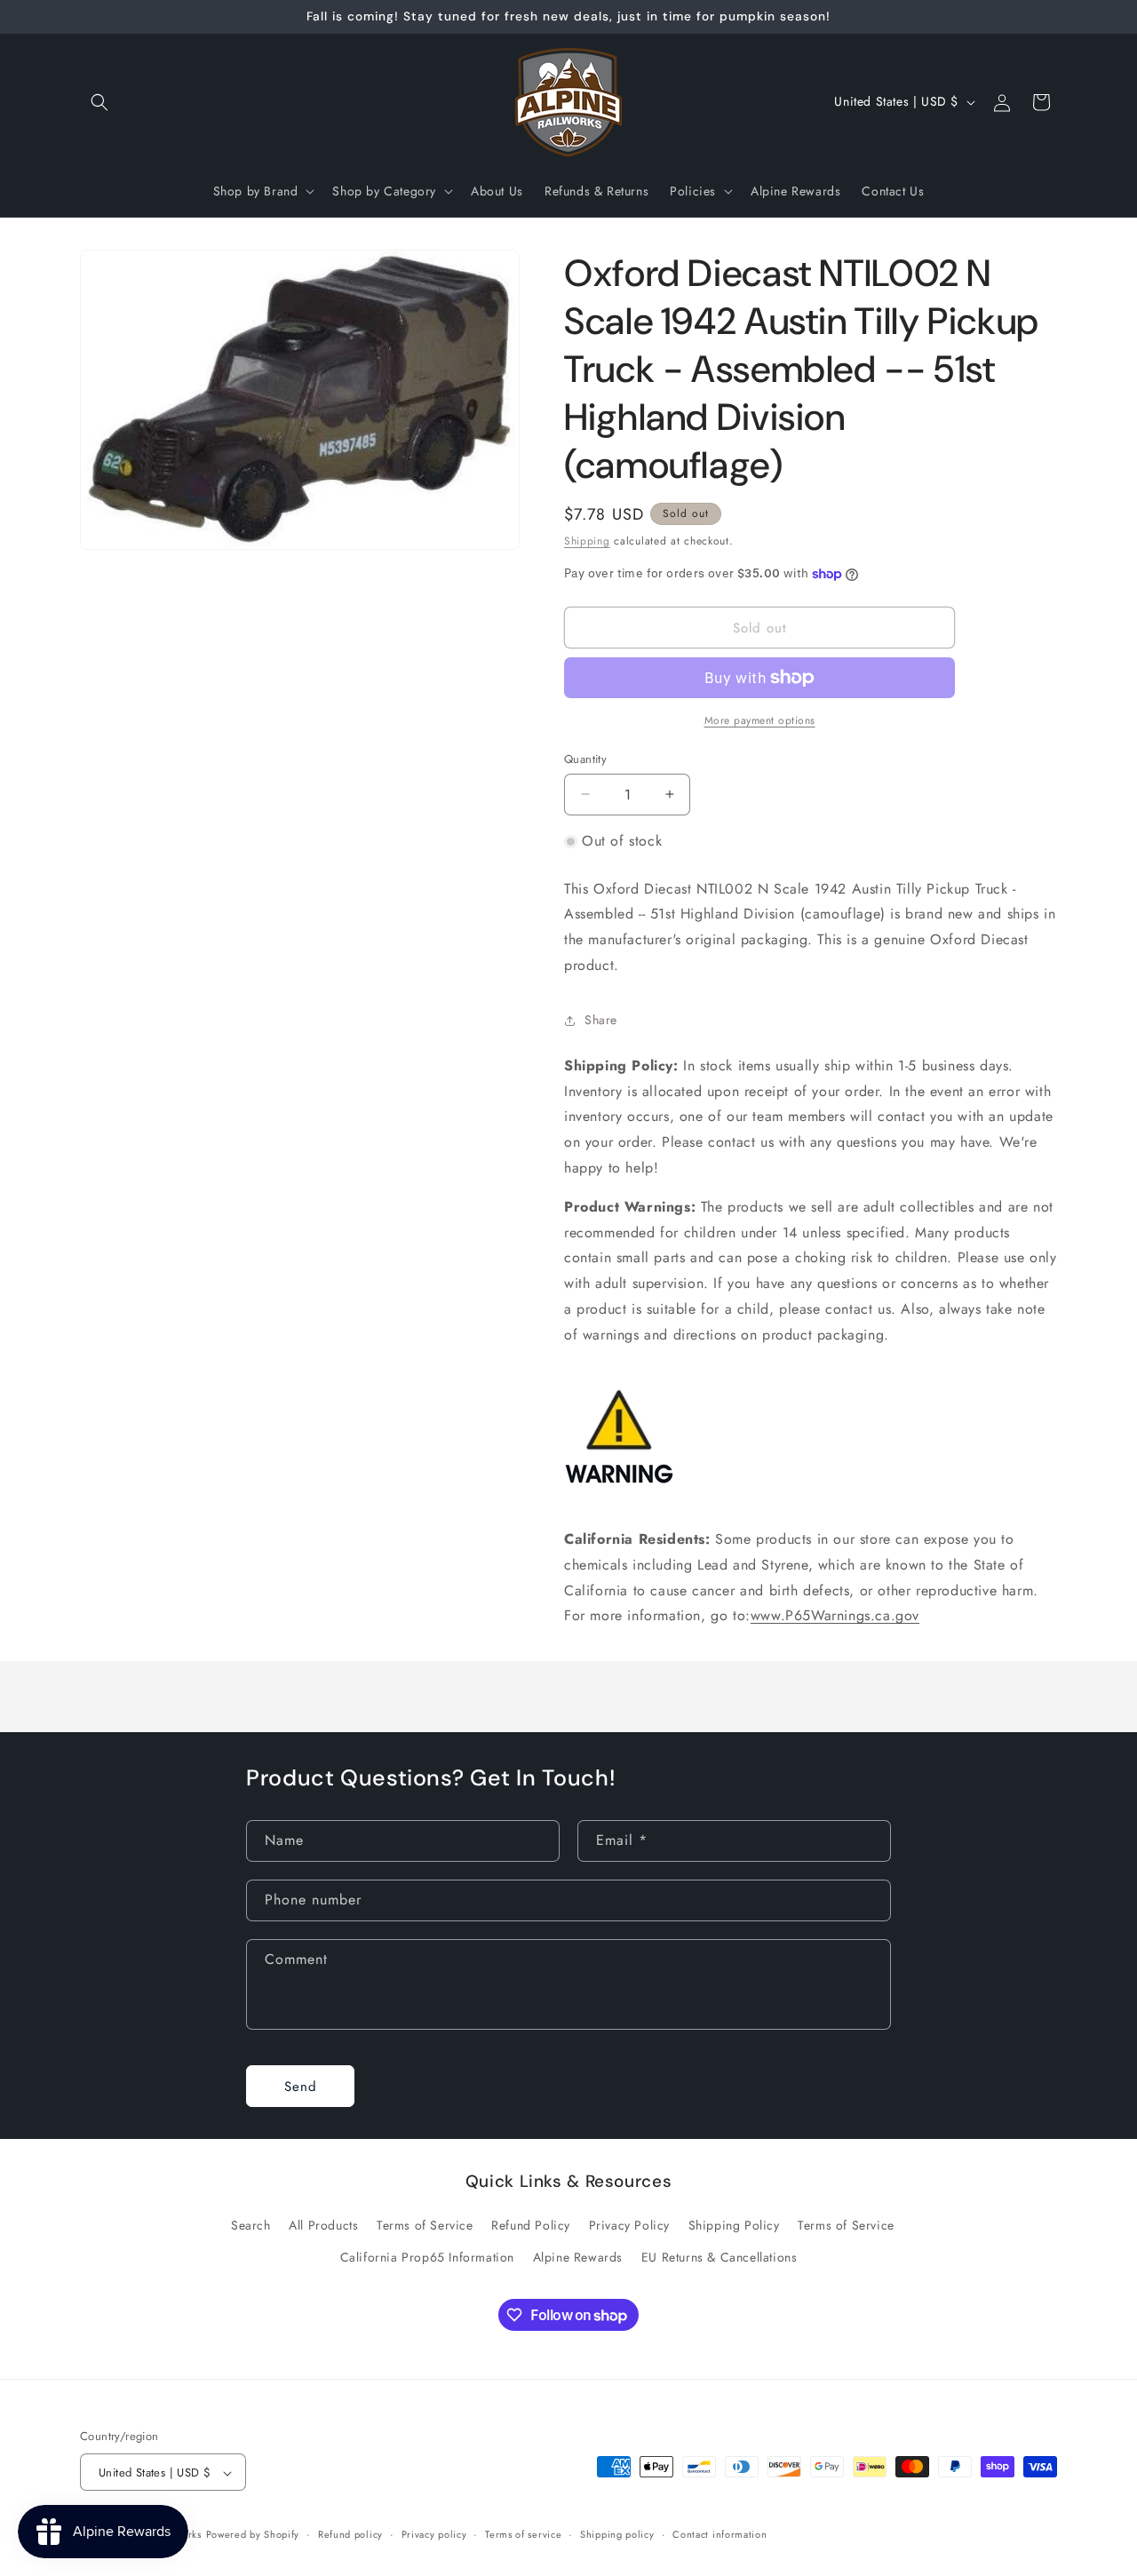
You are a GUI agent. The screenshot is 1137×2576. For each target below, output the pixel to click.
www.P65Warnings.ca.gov (835, 1615)
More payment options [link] (760, 720)
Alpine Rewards (578, 2256)
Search (251, 2225)
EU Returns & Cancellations (720, 2256)
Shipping (587, 541)
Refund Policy (531, 2225)
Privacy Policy (629, 2225)
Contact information (720, 2535)
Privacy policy (434, 2535)
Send (301, 2086)
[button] (99, 102)
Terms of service (523, 2535)
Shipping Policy (734, 2225)
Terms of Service (425, 2225)
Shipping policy (617, 2535)
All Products (323, 2225)
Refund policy (350, 2535)
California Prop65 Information (427, 2256)
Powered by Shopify (253, 2535)
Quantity (585, 759)
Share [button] (601, 1020)
